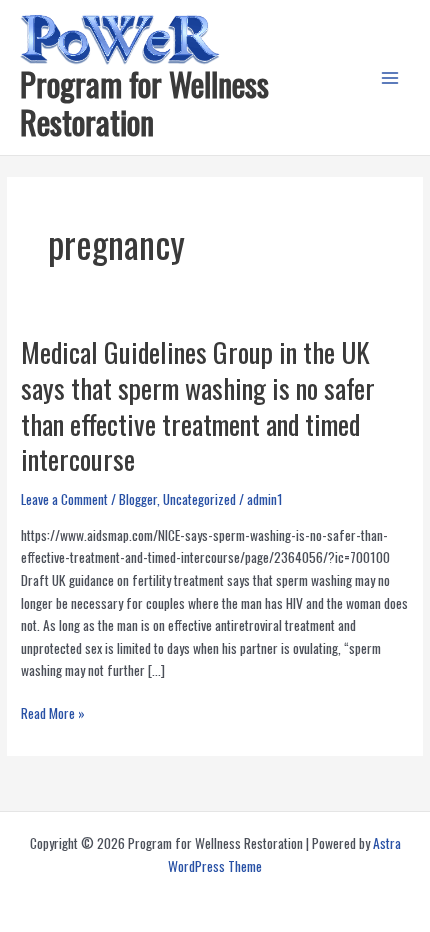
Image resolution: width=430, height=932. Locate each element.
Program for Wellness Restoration (144, 102)
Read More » (53, 713)
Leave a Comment (64, 499)
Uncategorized (199, 499)
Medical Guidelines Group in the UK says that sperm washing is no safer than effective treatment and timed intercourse (198, 405)
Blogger (138, 499)
